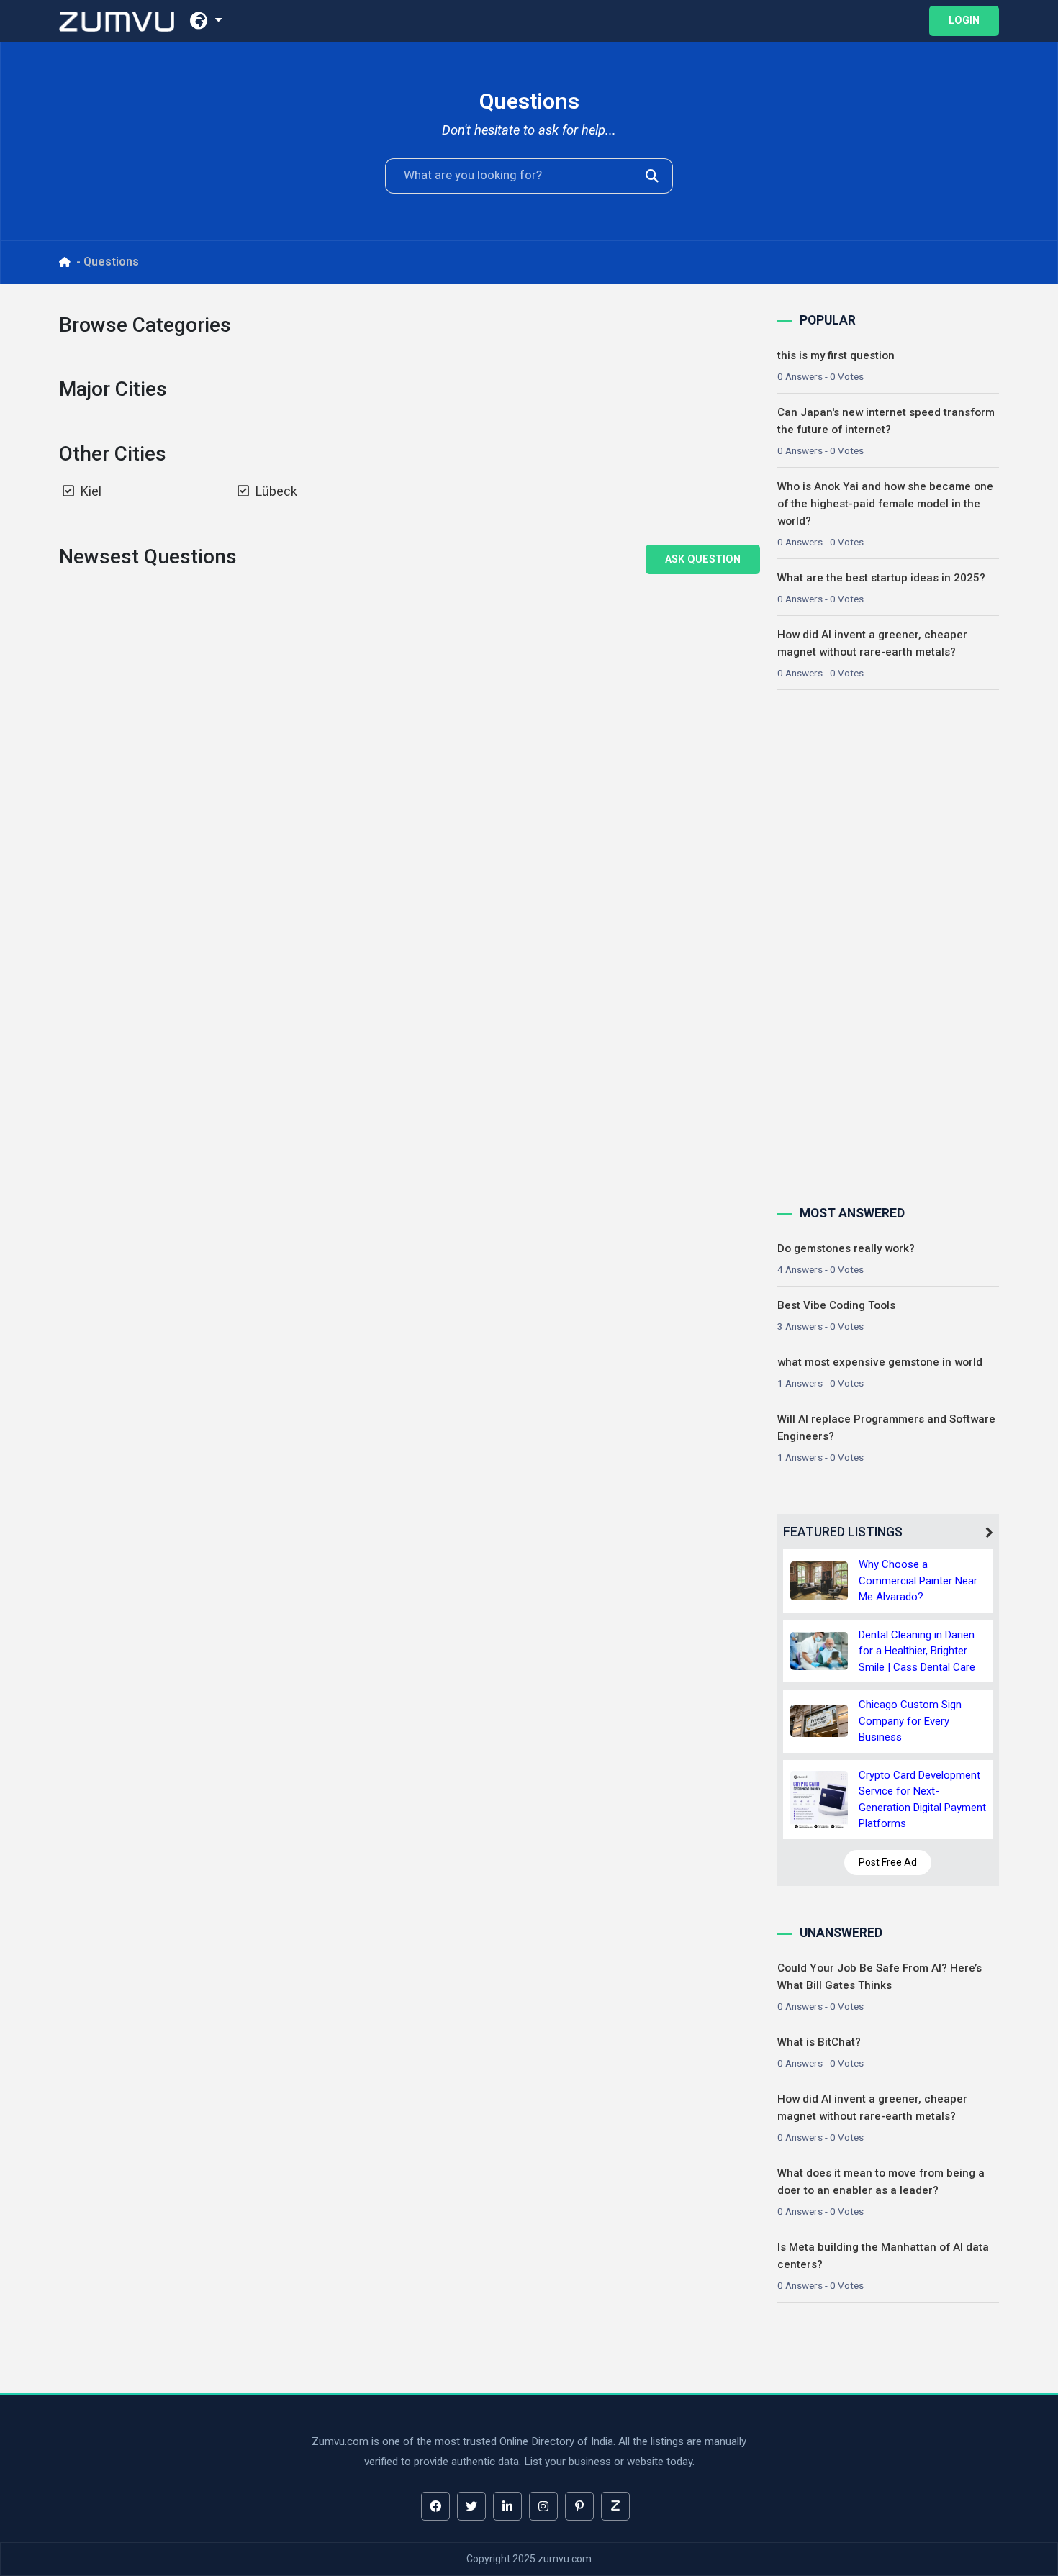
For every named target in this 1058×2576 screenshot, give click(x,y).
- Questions (108, 262)
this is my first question (836, 355)
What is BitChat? (819, 2042)
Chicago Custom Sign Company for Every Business (910, 1721)
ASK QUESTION (703, 559)
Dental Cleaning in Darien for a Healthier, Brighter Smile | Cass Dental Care (917, 1651)
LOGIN (964, 21)
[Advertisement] (885, 945)
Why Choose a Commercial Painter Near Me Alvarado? (918, 1580)
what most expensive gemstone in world (880, 1362)
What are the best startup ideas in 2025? (881, 578)
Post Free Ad (888, 1862)
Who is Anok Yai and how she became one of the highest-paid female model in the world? (885, 504)
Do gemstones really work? (846, 1248)
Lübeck (276, 491)
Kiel (91, 491)
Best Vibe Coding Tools (836, 1305)
